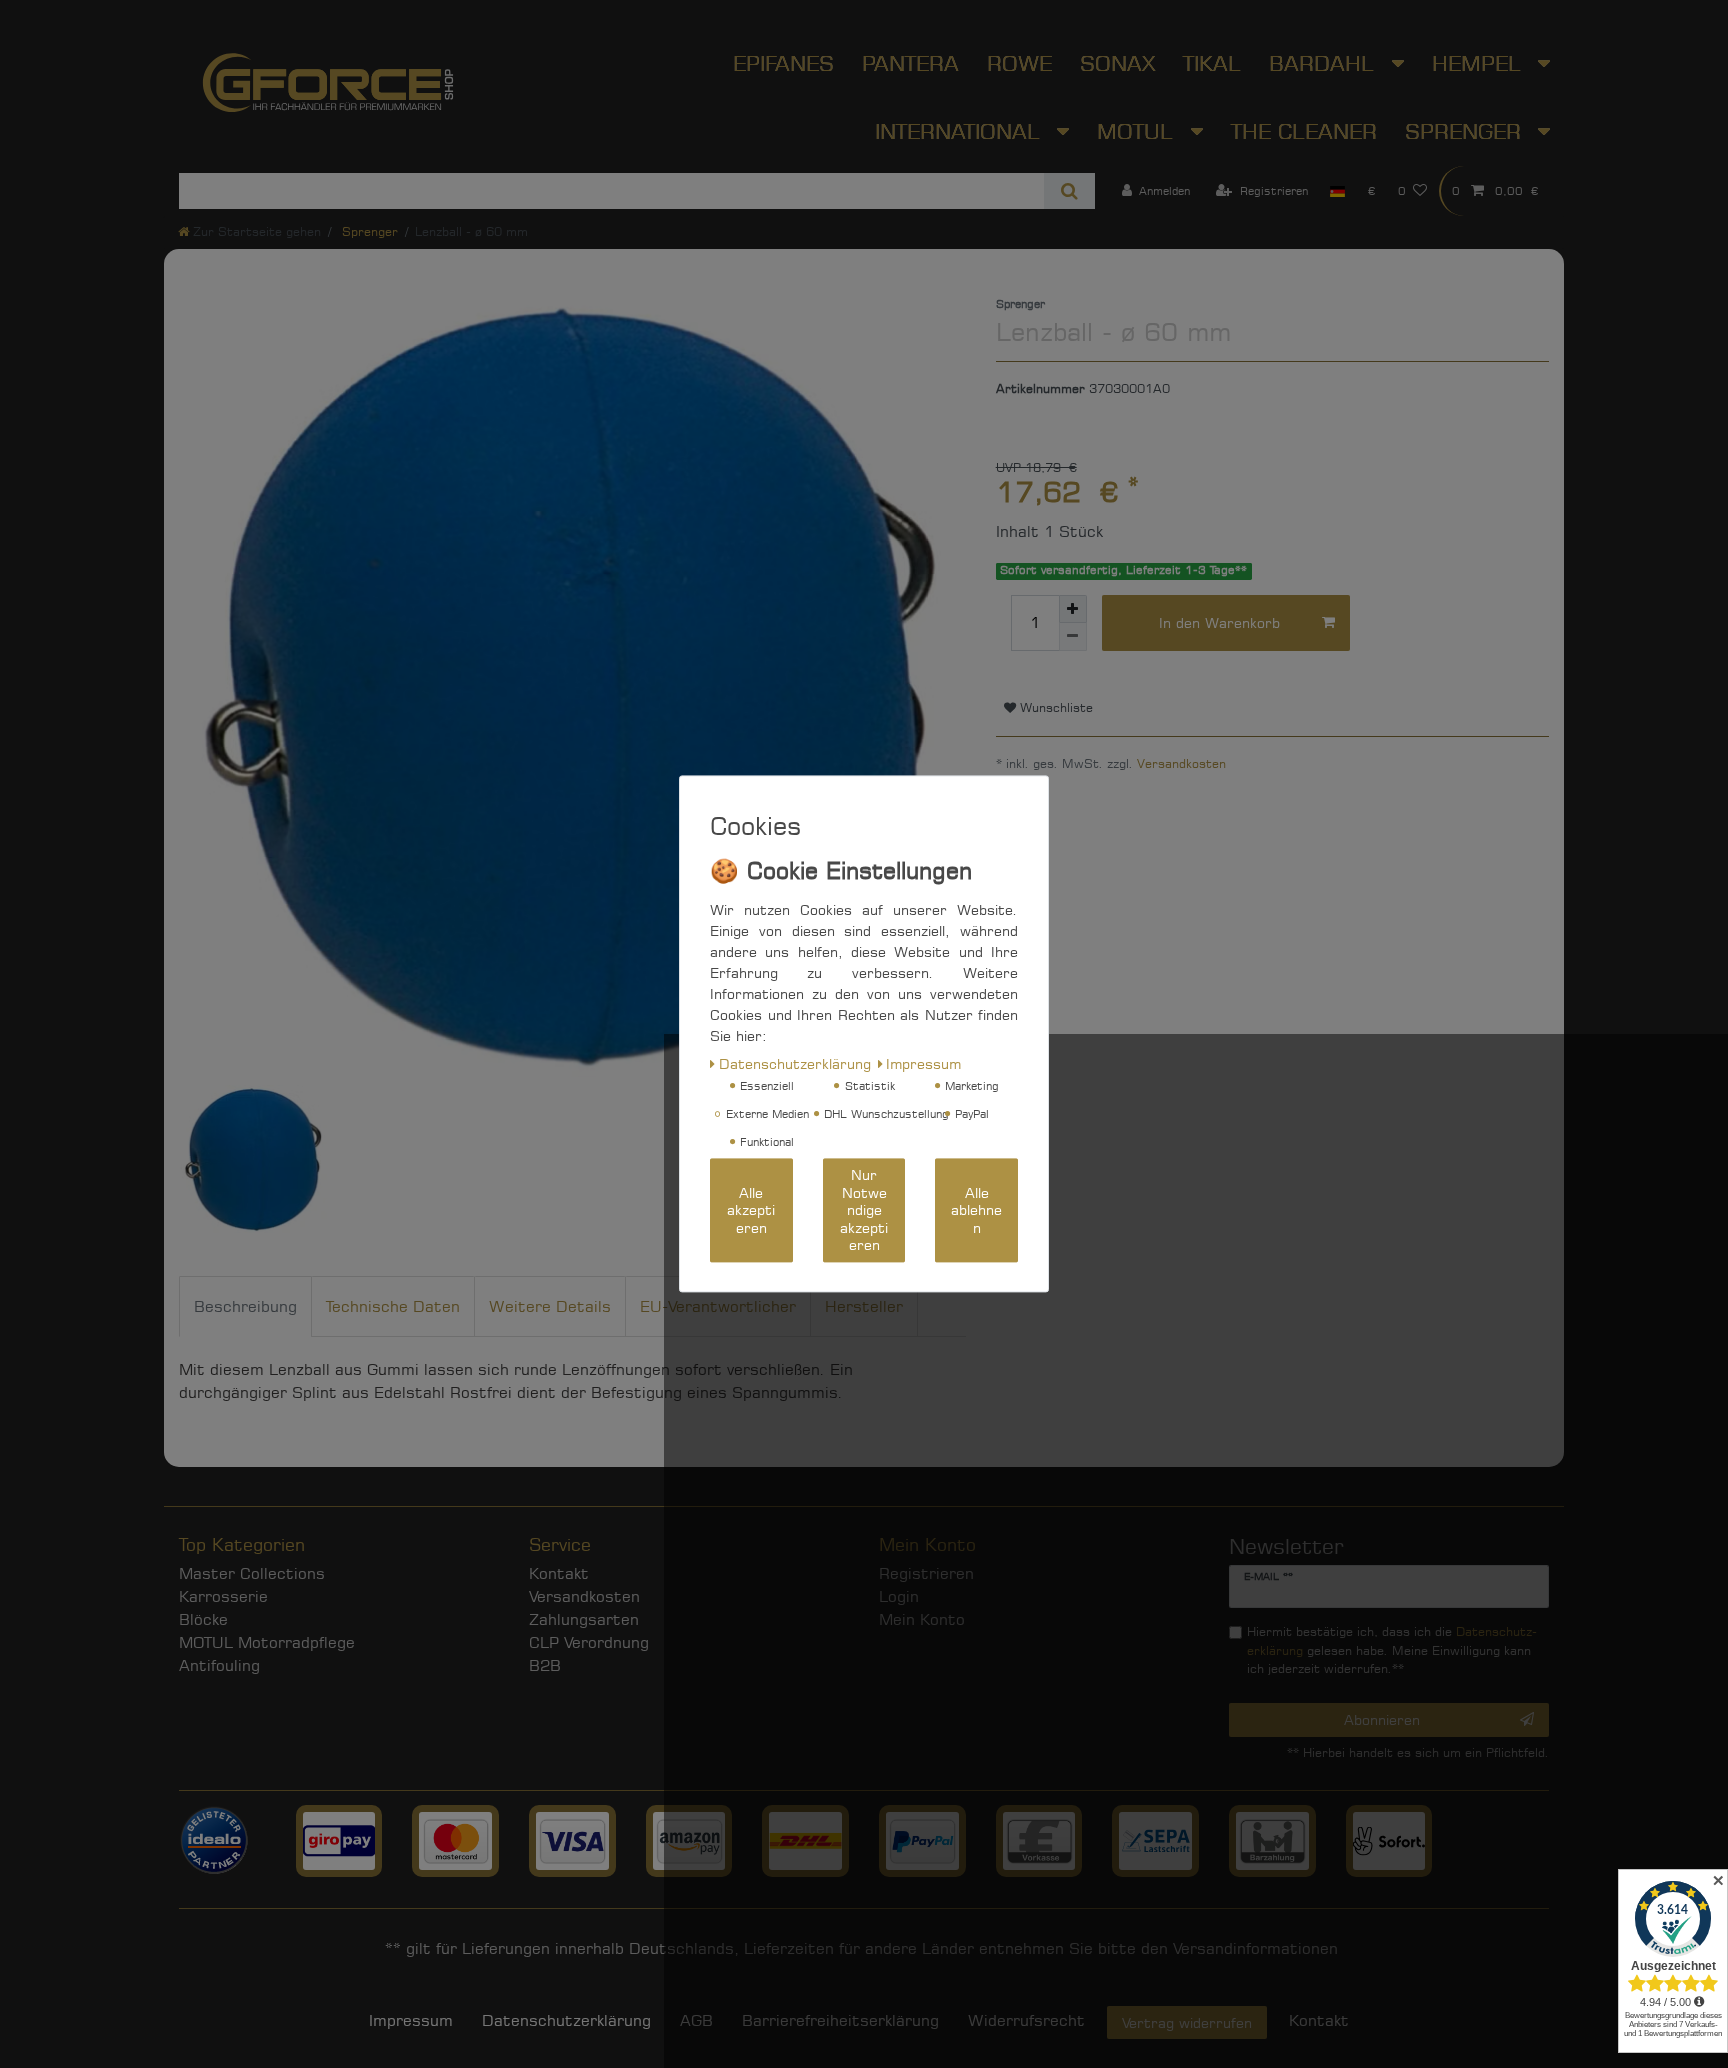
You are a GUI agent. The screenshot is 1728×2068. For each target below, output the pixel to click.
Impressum (411, 2020)
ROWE (1019, 63)
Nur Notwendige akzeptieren (864, 1210)
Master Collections (252, 1573)
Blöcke (203, 1619)
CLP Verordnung (589, 1642)
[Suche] (1069, 191)
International (961, 131)
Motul (1138, 131)
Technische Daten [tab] (393, 1306)
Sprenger (1466, 131)
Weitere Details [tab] (550, 1306)
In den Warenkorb (1219, 622)
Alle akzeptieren (751, 1211)
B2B (545, 1665)
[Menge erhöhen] (1073, 609)
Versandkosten (1181, 763)
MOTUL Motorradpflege (267, 1642)
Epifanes (783, 63)
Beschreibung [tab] (245, 1306)
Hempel (1480, 63)
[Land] (1337, 191)
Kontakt (559, 1573)
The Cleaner (1304, 131)
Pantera (910, 63)
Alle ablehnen (976, 1211)
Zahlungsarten (584, 1619)
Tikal (1212, 63)
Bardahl (1325, 63)
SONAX (1117, 63)
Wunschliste (1054, 707)
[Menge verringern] (1073, 637)
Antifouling (219, 1665)
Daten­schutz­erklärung (566, 2020)
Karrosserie (223, 1596)
